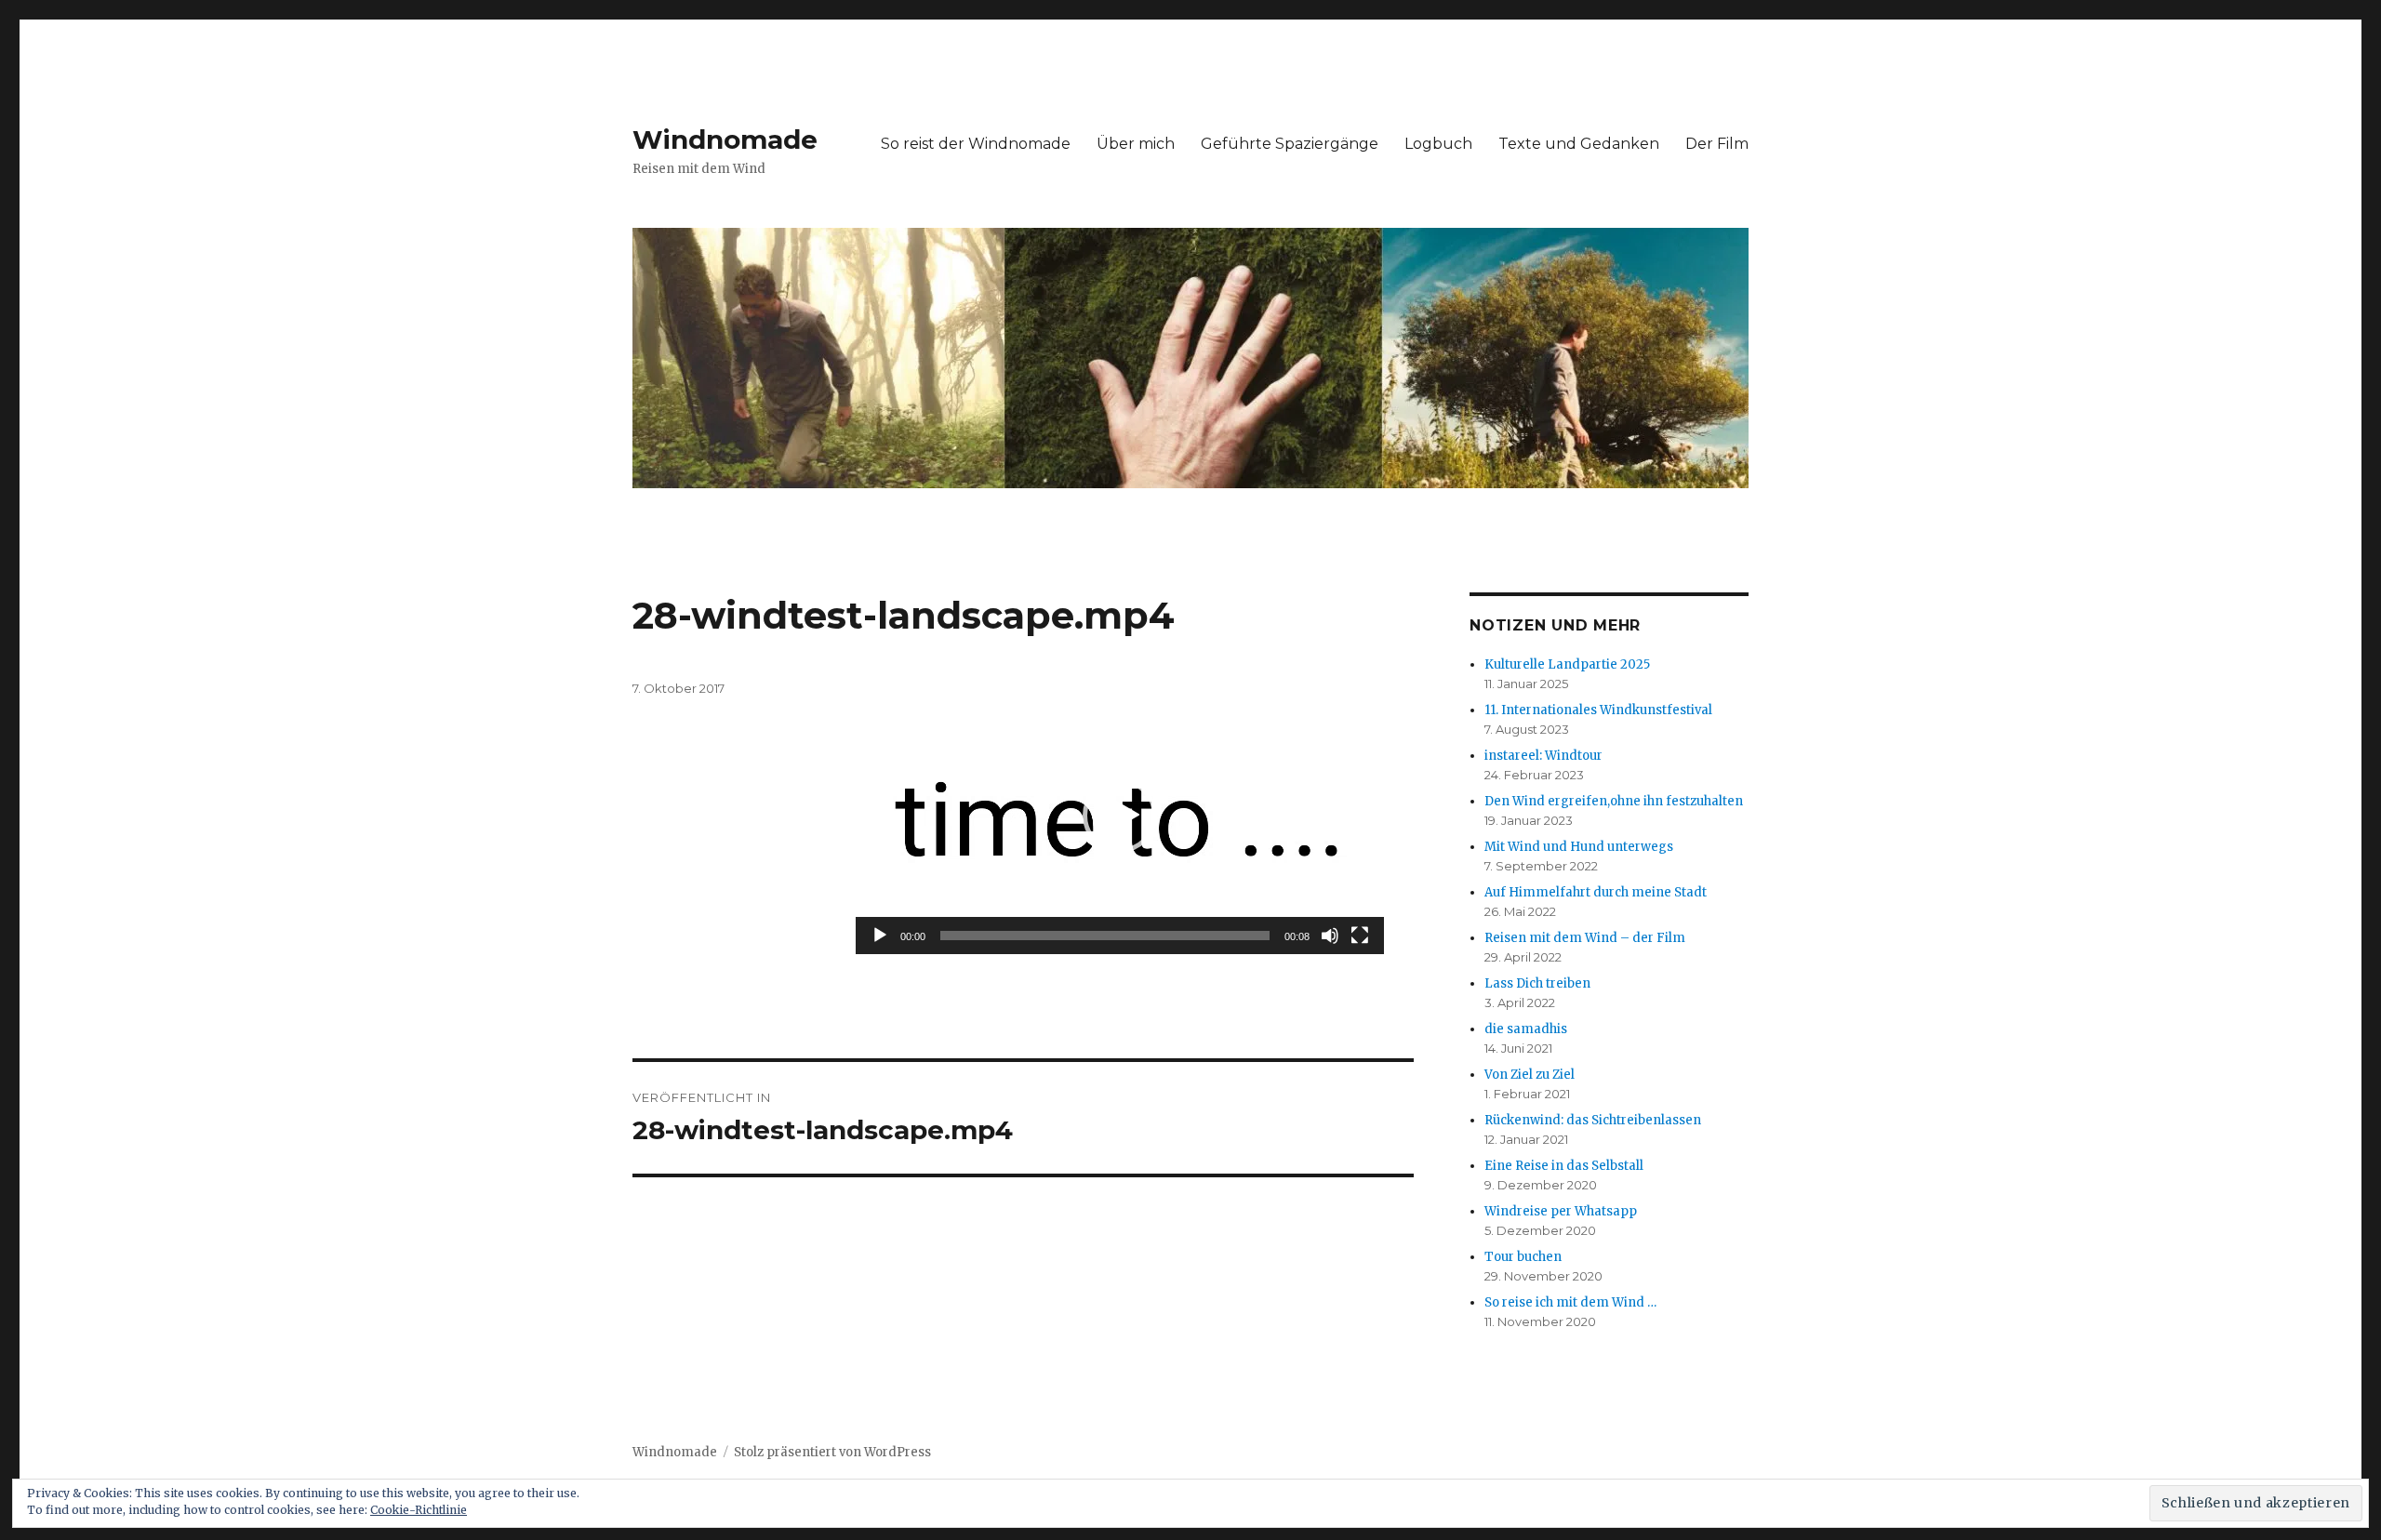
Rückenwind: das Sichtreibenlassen (1593, 1120)
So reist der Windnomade (976, 144)
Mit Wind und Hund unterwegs (1579, 847)
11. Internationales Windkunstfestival (1598, 710)
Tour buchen (1523, 1257)
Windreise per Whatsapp (1561, 1211)
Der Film (1717, 144)
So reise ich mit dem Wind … (1570, 1302)
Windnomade (725, 139)
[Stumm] (1330, 936)
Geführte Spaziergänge (1290, 144)
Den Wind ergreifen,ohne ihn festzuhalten (1614, 801)
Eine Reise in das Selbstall (1564, 1166)
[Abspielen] (880, 936)
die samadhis (1526, 1029)
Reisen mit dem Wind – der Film (1585, 938)
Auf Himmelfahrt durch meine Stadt (1596, 892)
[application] (1120, 816)
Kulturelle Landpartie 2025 (1567, 664)
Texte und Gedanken (1579, 144)
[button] (1120, 816)
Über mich (1136, 144)
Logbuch (1438, 144)
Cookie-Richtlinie (419, 1510)
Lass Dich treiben (1537, 983)
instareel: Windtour (1543, 756)
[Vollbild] (1360, 936)
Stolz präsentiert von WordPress (832, 1452)
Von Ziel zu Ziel (1530, 1075)
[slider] (1105, 936)
